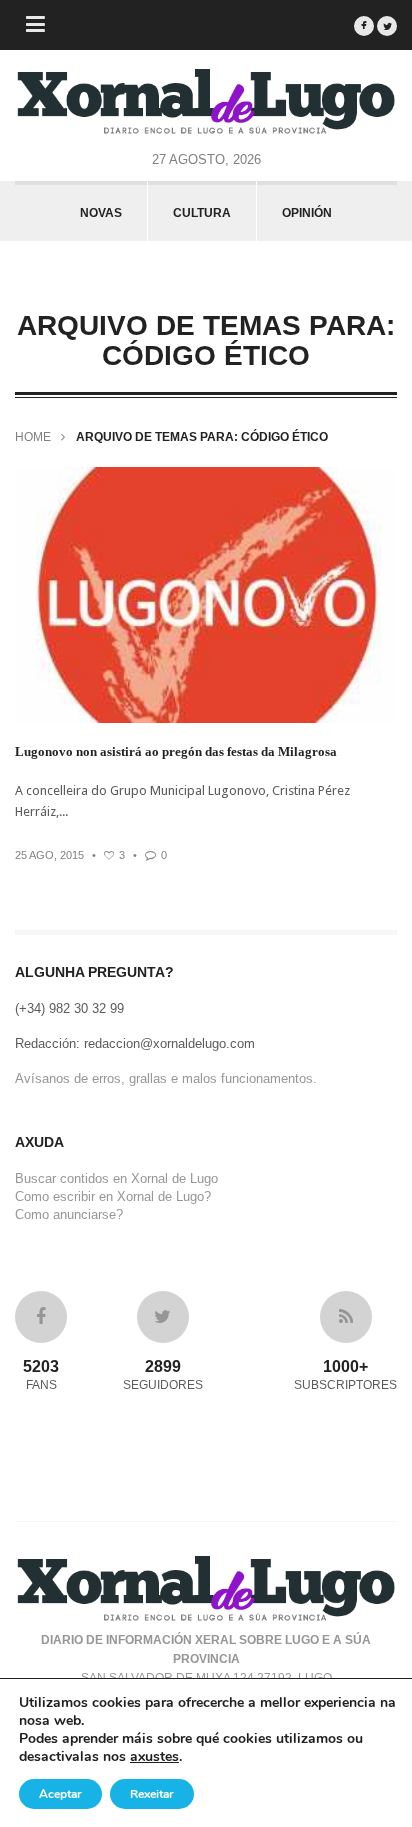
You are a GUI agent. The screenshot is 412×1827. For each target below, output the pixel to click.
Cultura (202, 213)
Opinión (307, 213)
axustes (154, 1757)
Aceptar (60, 1794)
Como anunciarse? (69, 1214)
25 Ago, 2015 (49, 855)
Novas (101, 213)
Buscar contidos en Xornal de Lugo (116, 1178)
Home (33, 437)
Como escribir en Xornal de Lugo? (113, 1196)
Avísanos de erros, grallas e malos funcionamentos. (166, 1078)
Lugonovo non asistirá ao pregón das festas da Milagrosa (176, 751)
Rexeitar (152, 1794)
